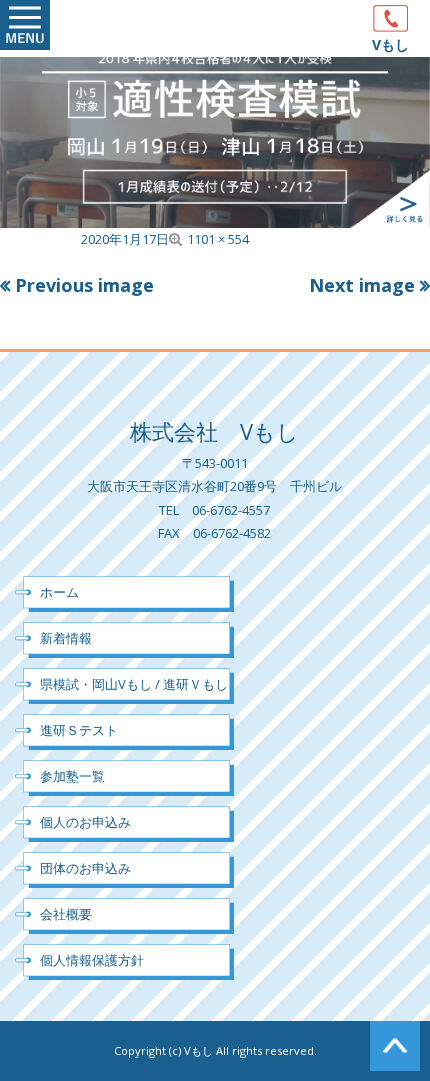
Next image (362, 285)
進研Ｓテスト (79, 730)
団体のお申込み (85, 868)
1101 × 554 (218, 239)
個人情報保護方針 (92, 960)
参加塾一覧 (72, 776)
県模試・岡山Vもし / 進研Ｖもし (134, 684)
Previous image (84, 285)
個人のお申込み (85, 822)
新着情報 (66, 638)
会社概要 (66, 914)
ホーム (59, 592)
